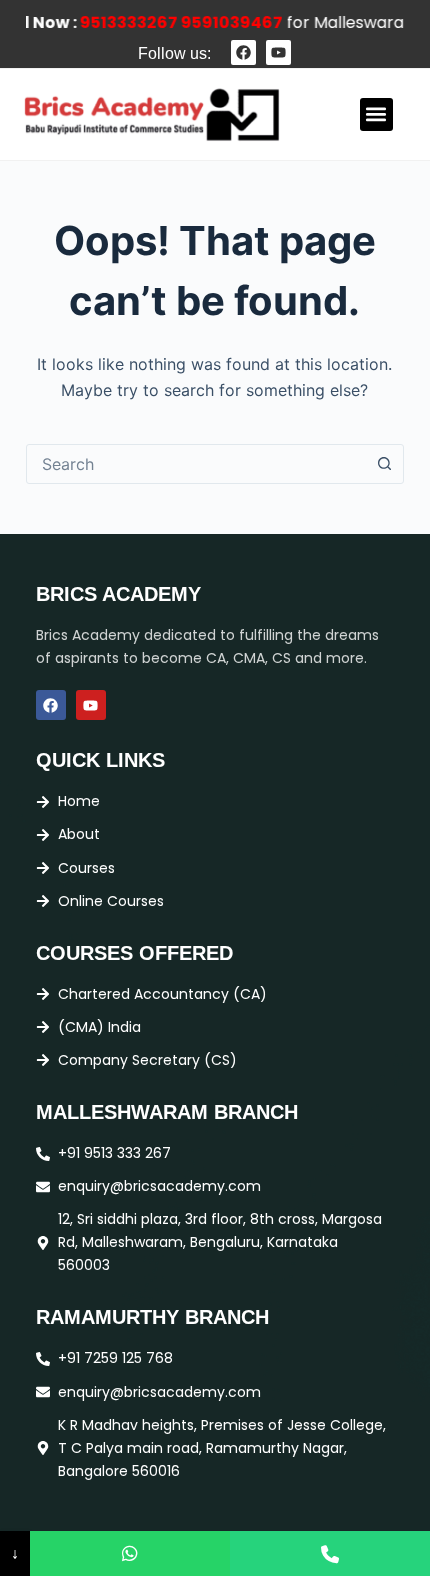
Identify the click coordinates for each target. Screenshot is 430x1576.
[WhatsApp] (130, 1553)
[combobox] (196, 464)
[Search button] (384, 464)
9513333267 (121, 22)
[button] (376, 114)
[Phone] (330, 1553)
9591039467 (224, 22)
